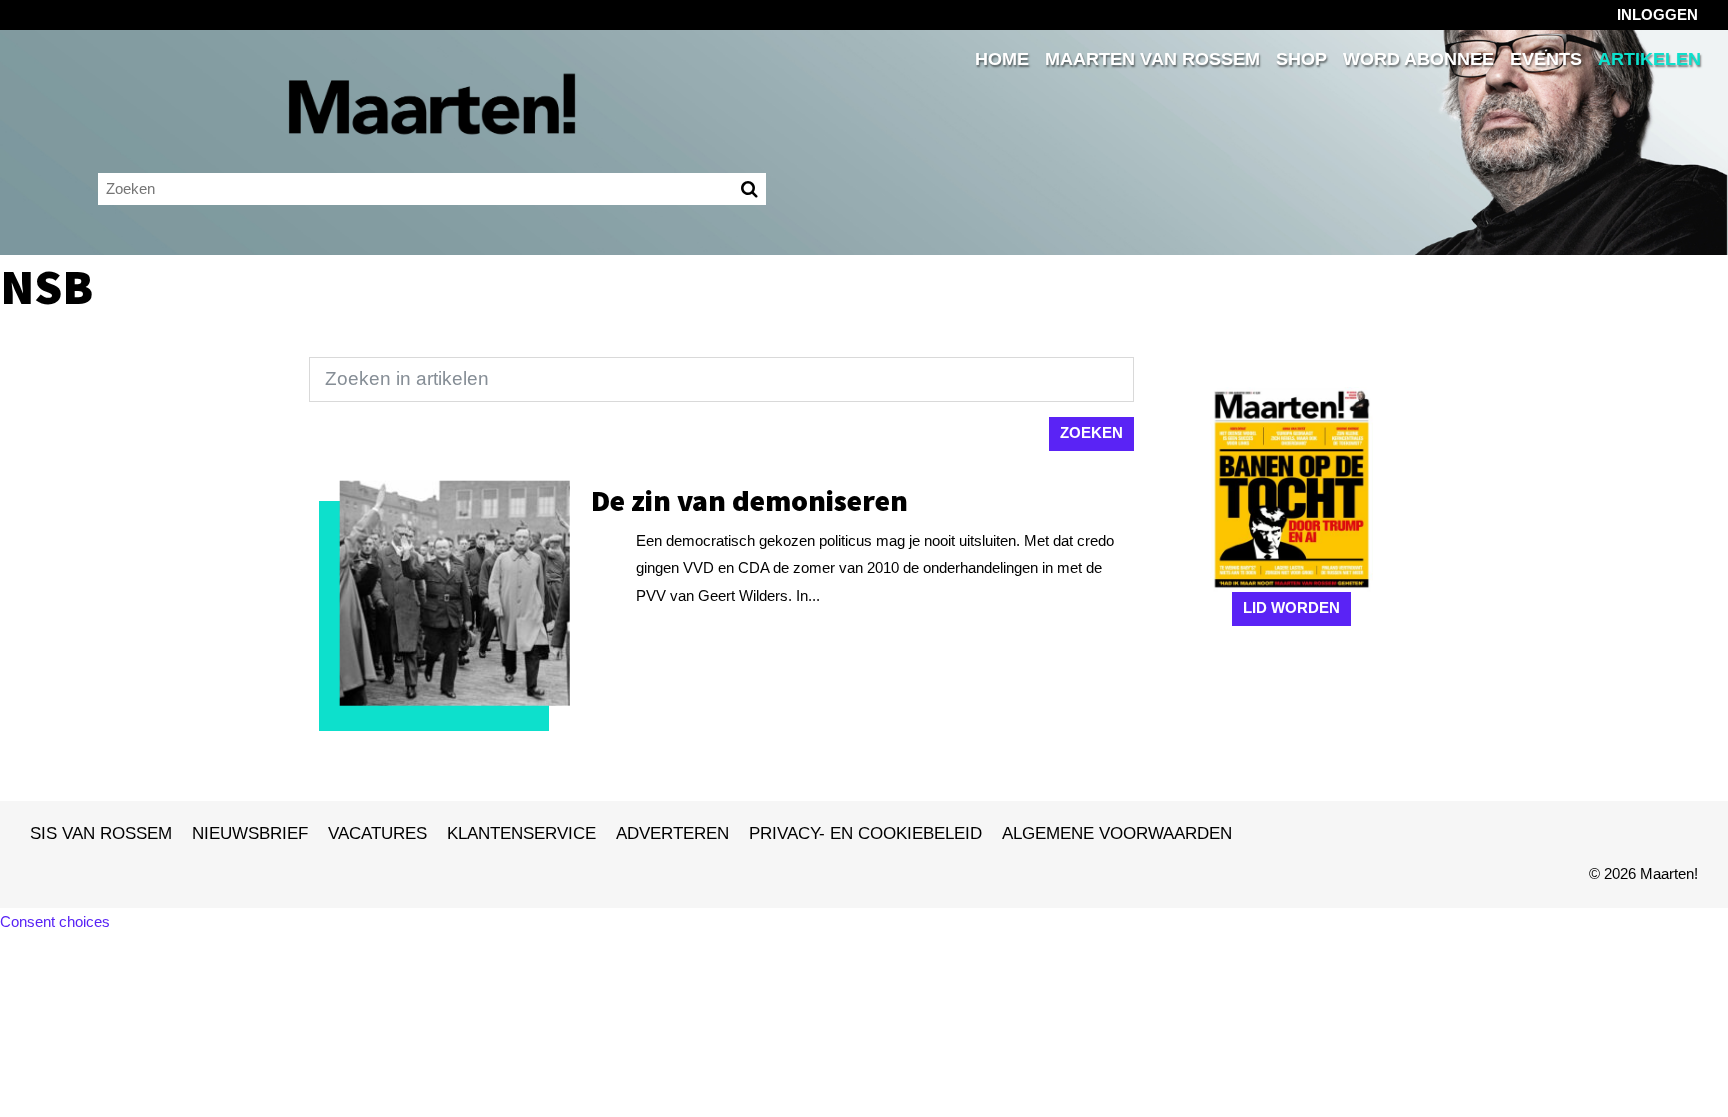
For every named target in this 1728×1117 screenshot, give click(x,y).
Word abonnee (1418, 59)
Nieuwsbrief (250, 833)
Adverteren (672, 833)
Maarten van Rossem (1152, 59)
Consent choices (55, 921)
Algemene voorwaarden (1117, 833)
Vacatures (377, 833)
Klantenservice (521, 833)
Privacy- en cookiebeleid (865, 833)
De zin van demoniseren (749, 500)
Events (1546, 59)
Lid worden (1291, 607)
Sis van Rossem (101, 833)
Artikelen (1649, 59)
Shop (1301, 59)
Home (1002, 59)
